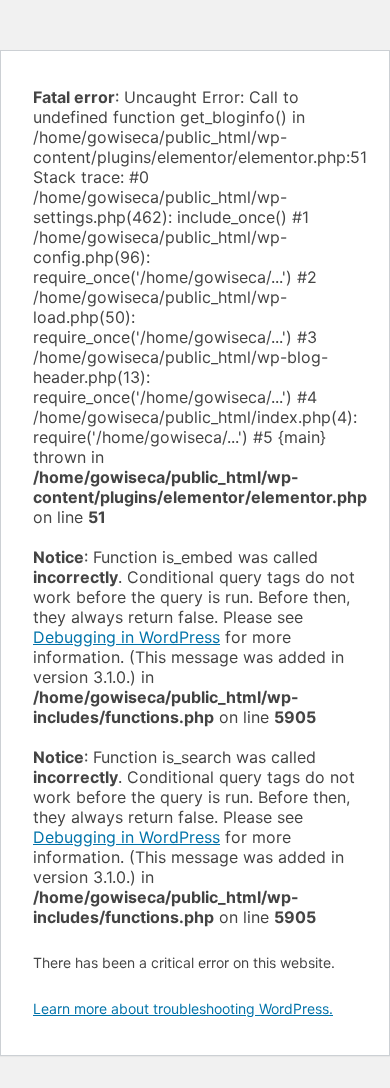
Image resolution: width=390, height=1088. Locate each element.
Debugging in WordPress (126, 637)
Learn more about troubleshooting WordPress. (183, 1008)
